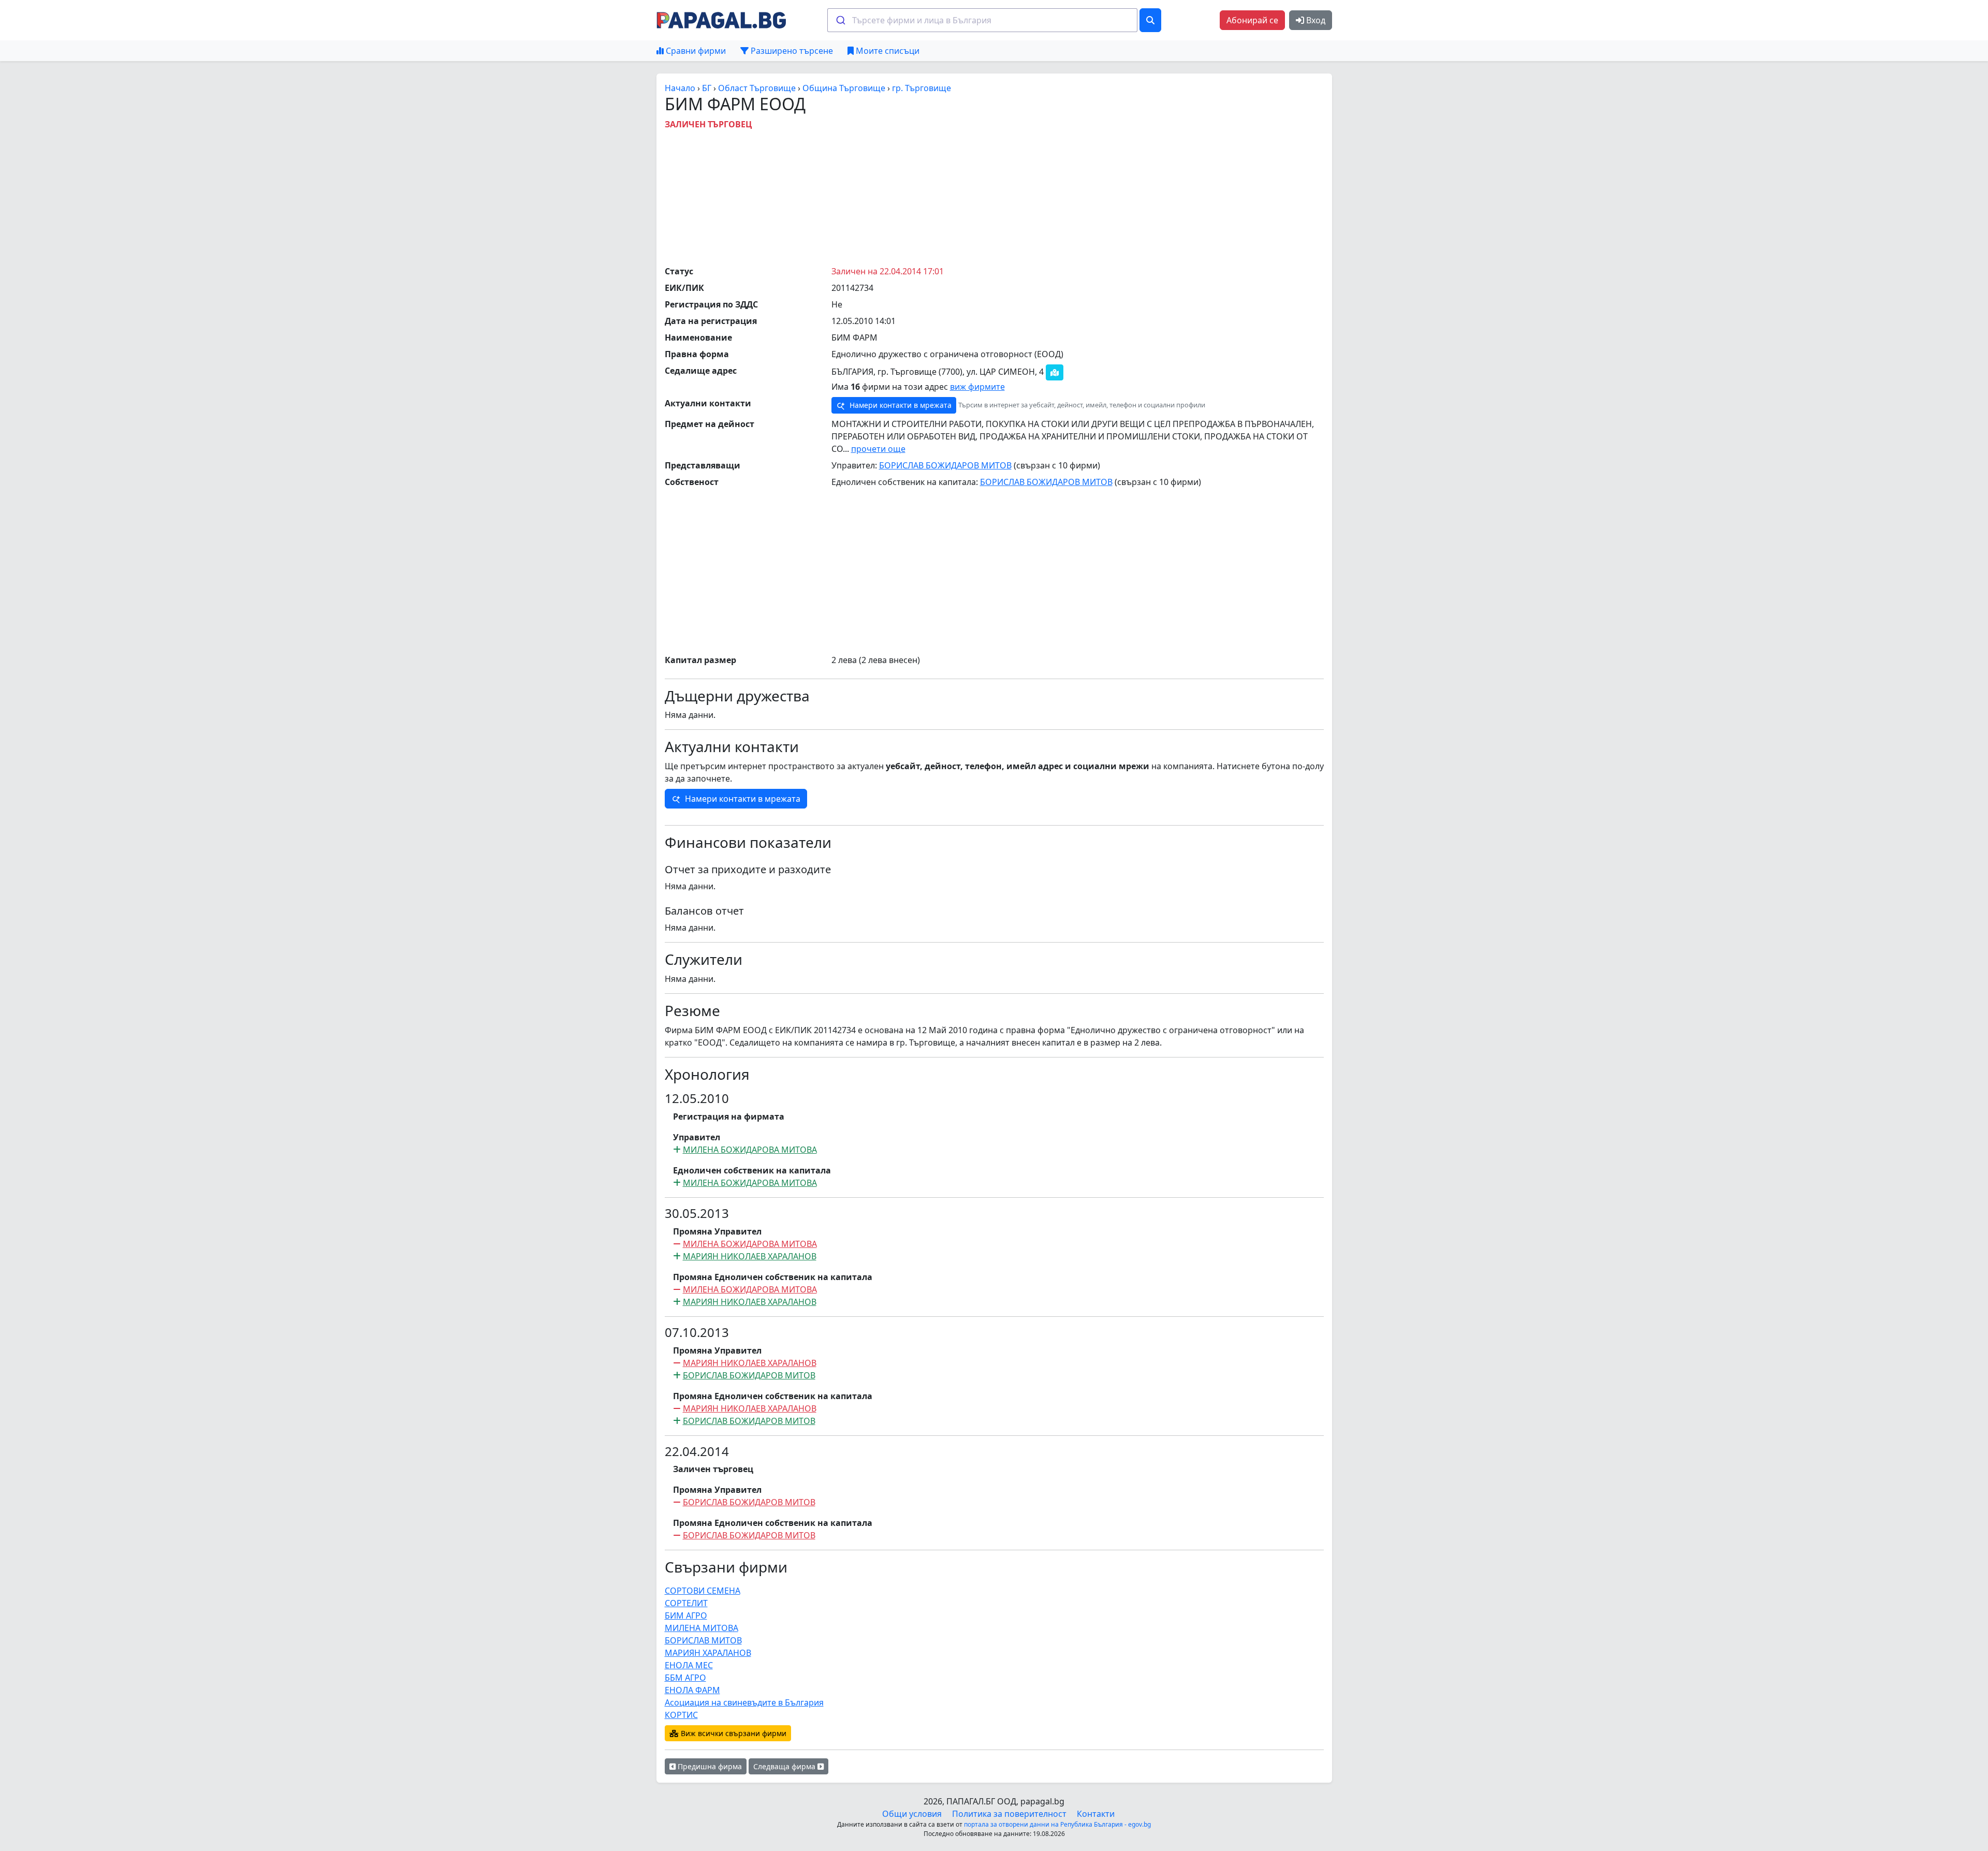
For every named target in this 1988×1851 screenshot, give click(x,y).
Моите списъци (887, 51)
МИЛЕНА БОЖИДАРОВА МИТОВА (750, 1150)
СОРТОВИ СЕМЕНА (703, 1591)
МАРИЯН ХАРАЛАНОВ (708, 1653)
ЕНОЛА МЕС (689, 1665)
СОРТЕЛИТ (686, 1603)
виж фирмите (977, 387)
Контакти (1096, 1814)
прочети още (878, 449)
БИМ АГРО (686, 1615)
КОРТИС (681, 1715)
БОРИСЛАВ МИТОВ (703, 1640)
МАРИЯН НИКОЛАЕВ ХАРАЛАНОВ (750, 1256)
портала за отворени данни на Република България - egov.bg (1057, 1824)
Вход (1315, 20)
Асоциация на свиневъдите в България (744, 1702)
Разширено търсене (791, 51)
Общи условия (912, 1814)
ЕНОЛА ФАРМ (692, 1690)
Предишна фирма (709, 1766)
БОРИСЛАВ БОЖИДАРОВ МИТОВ (945, 465)
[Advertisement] (994, 195)
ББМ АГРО (685, 1678)
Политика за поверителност (1009, 1814)
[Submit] (840, 20)
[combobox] (982, 20)
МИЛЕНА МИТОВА (701, 1628)
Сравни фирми (695, 51)
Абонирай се (1252, 20)
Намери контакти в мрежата (900, 405)
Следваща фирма (785, 1766)
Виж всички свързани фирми (733, 1733)
